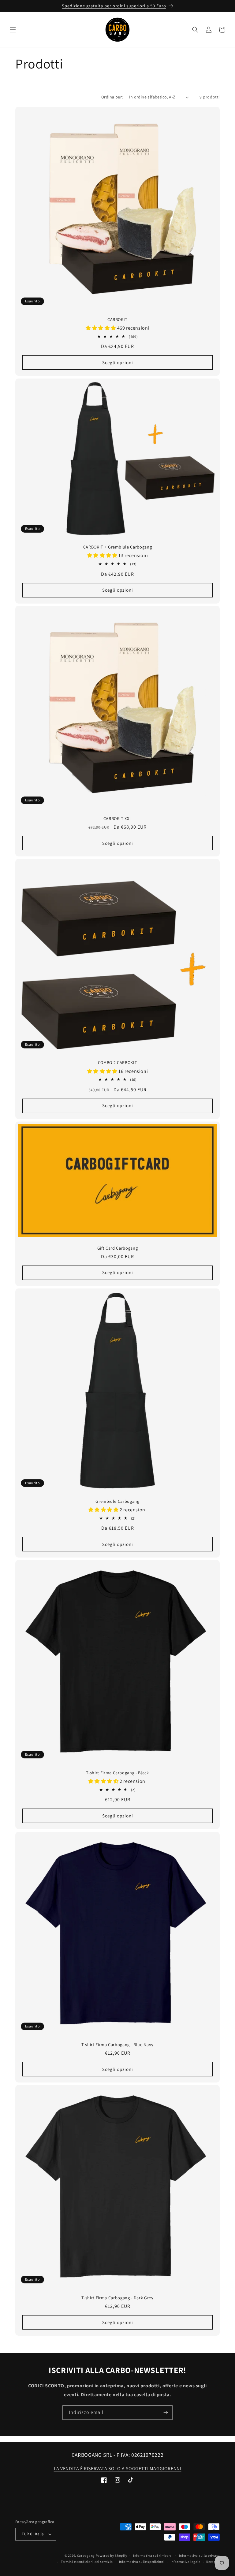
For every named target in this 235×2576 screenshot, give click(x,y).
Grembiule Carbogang (117, 1501)
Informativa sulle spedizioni (142, 2562)
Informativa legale (185, 2562)
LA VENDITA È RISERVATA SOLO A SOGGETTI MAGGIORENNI (118, 2469)
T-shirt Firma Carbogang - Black (117, 1773)
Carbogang (86, 2556)
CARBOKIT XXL (118, 819)
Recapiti (213, 2562)
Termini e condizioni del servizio (87, 2562)
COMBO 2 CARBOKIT (118, 1063)
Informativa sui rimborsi (153, 2556)
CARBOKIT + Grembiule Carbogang (118, 547)
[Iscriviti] (166, 2413)
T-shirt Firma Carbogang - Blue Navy (117, 2045)
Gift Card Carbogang (118, 1248)
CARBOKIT (117, 320)
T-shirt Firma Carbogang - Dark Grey (117, 2298)
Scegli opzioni (118, 362)
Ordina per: (112, 97)
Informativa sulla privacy (200, 2556)
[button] (13, 30)
